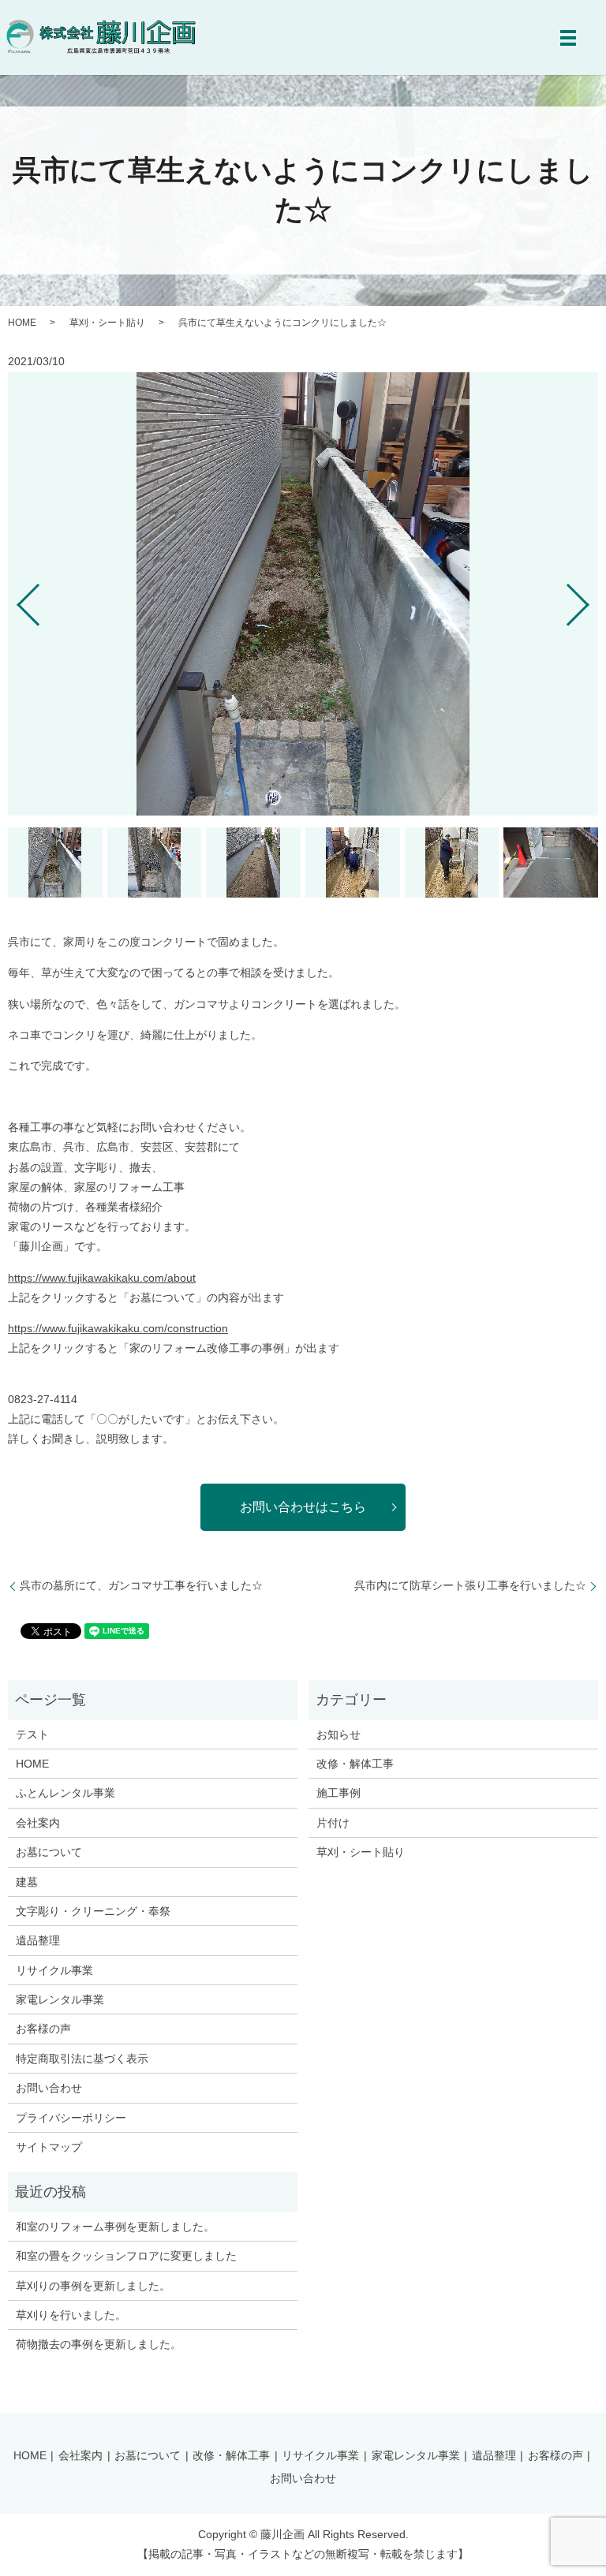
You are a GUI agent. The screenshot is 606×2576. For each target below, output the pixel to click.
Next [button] (591, 599)
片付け (333, 1823)
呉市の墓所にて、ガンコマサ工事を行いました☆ (141, 1585)
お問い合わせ (49, 2088)
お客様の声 (43, 2029)
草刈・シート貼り (107, 323)
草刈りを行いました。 (71, 2315)
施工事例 (339, 1793)
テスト (32, 1734)
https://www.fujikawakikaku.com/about (102, 1278)
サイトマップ (49, 2147)
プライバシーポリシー (71, 2118)
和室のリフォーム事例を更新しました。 (115, 2227)
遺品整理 (38, 1940)
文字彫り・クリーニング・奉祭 (93, 1911)
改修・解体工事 (355, 1764)
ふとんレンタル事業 (65, 1793)
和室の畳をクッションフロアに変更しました (126, 2256)
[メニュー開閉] (568, 38)
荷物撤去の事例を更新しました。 (99, 2344)
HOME (22, 323)
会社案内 (38, 1823)
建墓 (27, 1882)
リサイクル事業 (54, 1970)
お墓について (49, 1852)
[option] (303, 594)
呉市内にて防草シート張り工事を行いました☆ (470, 1585)
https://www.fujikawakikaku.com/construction (118, 1328)
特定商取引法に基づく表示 (82, 2059)
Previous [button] (15, 599)
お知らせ (339, 1734)
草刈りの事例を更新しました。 (93, 2286)
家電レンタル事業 (60, 1999)
